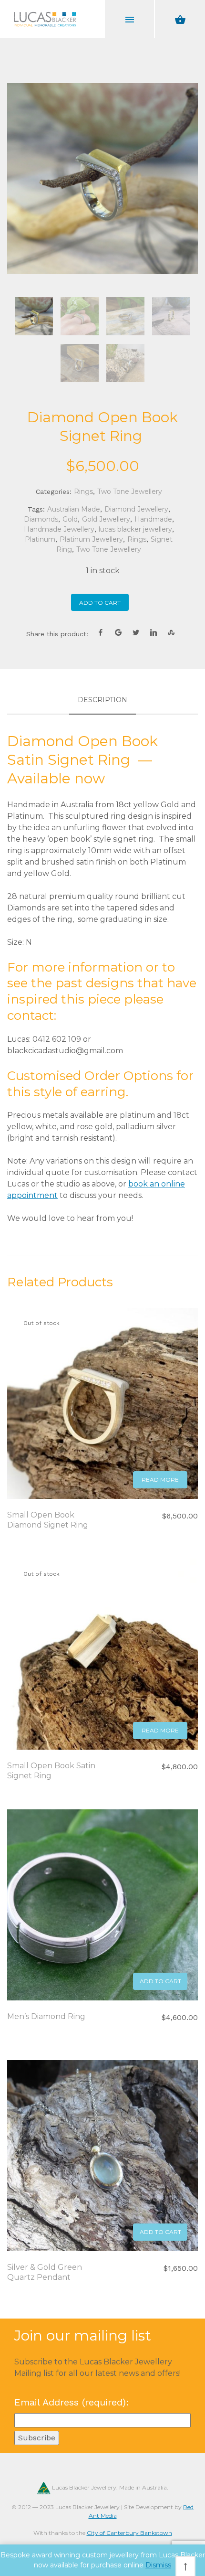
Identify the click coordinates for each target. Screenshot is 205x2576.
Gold (70, 519)
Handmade (153, 519)
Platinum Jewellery (91, 539)
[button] (160, 1981)
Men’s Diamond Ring (46, 2016)
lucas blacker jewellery (135, 529)
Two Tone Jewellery (130, 492)
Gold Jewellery (106, 519)
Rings (83, 492)
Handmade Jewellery (59, 529)
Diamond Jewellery (136, 509)
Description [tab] (102, 700)
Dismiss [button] (158, 2565)
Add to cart (100, 603)
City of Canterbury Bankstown (129, 2533)
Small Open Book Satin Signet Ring (51, 1771)
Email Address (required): (72, 2402)
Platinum (40, 539)
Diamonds (41, 519)
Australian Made (74, 509)
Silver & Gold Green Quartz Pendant (45, 2272)
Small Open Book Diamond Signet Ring (49, 1520)
